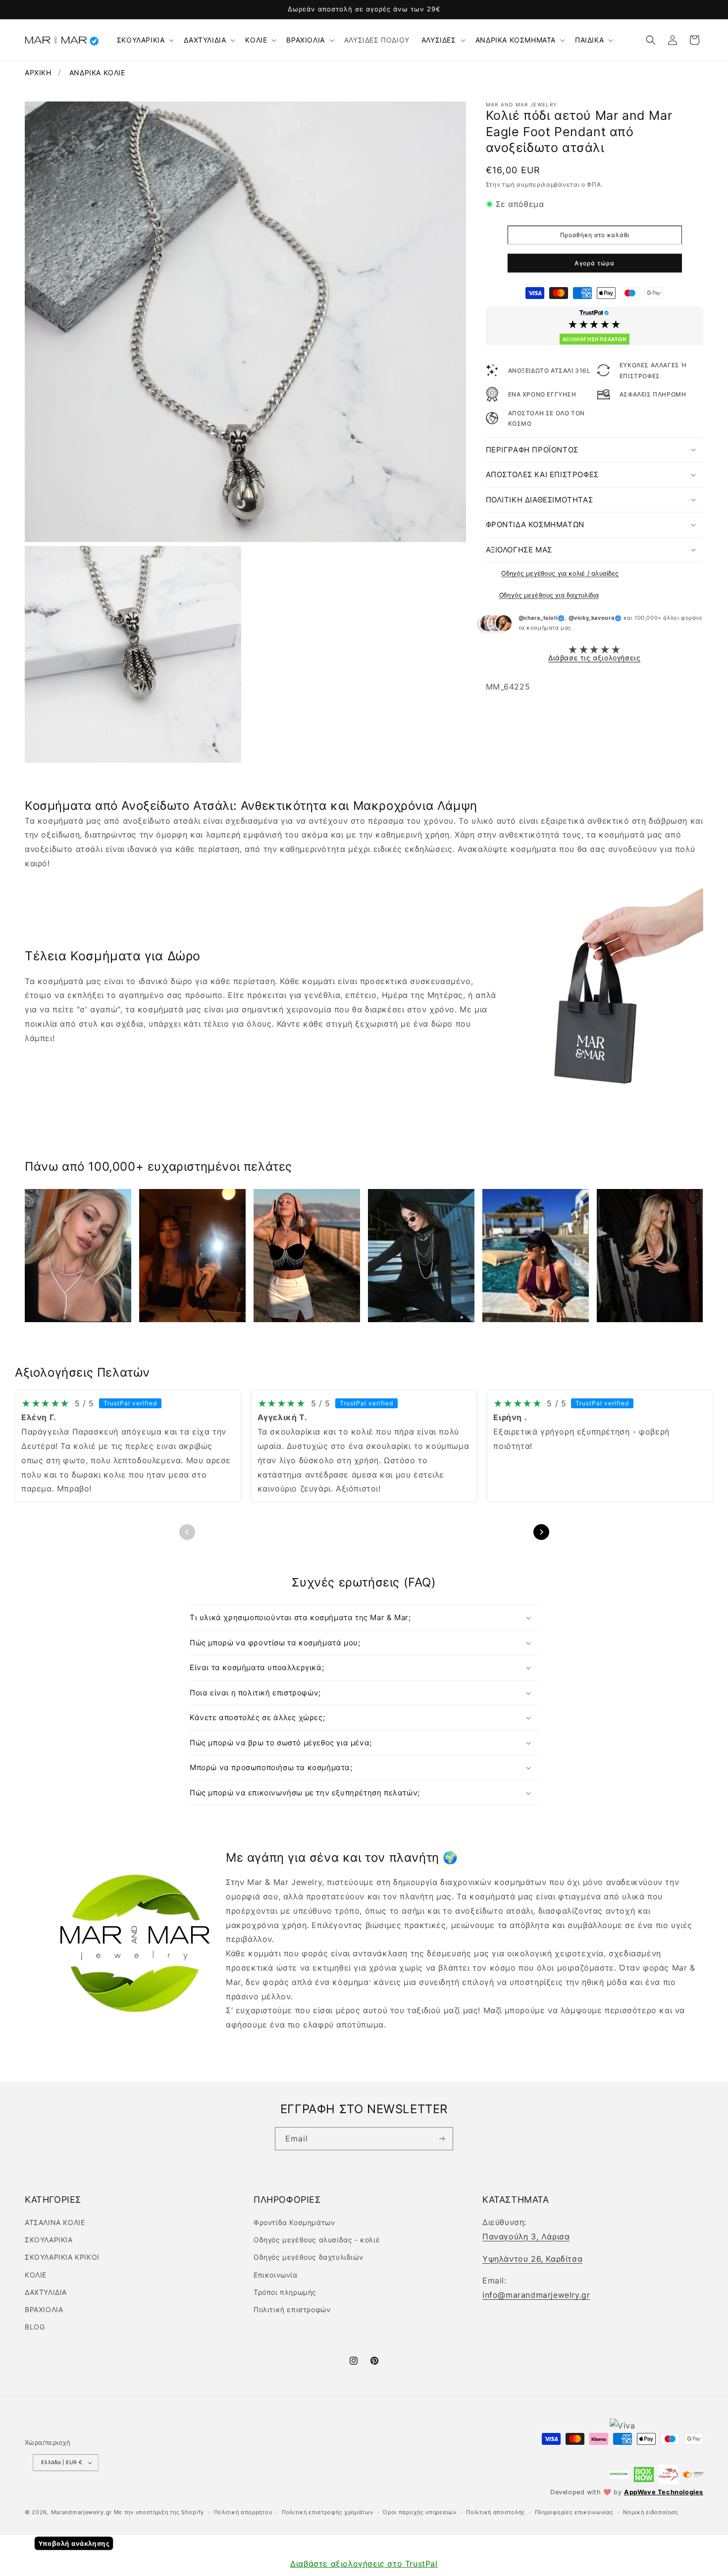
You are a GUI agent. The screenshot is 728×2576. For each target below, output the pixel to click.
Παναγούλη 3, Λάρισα (526, 2236)
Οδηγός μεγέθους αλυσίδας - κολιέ (317, 2240)
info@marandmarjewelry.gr (536, 2295)
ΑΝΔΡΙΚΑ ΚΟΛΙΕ (97, 73)
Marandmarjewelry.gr (81, 2512)
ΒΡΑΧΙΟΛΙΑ (305, 40)
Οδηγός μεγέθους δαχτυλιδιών (308, 2257)
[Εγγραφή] (442, 2138)
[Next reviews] (541, 1532)
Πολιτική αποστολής (495, 2512)
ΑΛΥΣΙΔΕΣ (439, 40)
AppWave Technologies (664, 2492)
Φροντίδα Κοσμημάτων (294, 2222)
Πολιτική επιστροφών (292, 2309)
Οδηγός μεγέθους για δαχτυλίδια (549, 595)
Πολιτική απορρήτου (243, 2512)
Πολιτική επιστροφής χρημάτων (328, 2512)
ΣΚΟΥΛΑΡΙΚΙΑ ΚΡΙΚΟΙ (62, 2257)
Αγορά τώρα (595, 263)
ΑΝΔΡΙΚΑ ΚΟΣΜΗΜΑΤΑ (516, 40)
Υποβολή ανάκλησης (74, 2544)
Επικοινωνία (276, 2275)
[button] (145, 40)
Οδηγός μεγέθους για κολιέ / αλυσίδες (560, 573)
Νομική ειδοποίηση (650, 2512)
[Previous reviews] (187, 1532)
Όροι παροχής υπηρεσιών (419, 2512)
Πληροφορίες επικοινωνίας (574, 2512)
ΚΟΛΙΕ (256, 40)
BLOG (35, 2327)
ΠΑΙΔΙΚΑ (589, 40)
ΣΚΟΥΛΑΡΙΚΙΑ (141, 40)
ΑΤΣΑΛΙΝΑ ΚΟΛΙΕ (55, 2222)
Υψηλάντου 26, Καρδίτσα (532, 2259)
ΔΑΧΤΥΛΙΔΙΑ (205, 40)
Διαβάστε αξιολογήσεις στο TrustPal (364, 2564)
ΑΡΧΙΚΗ (38, 73)
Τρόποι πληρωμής (285, 2292)
